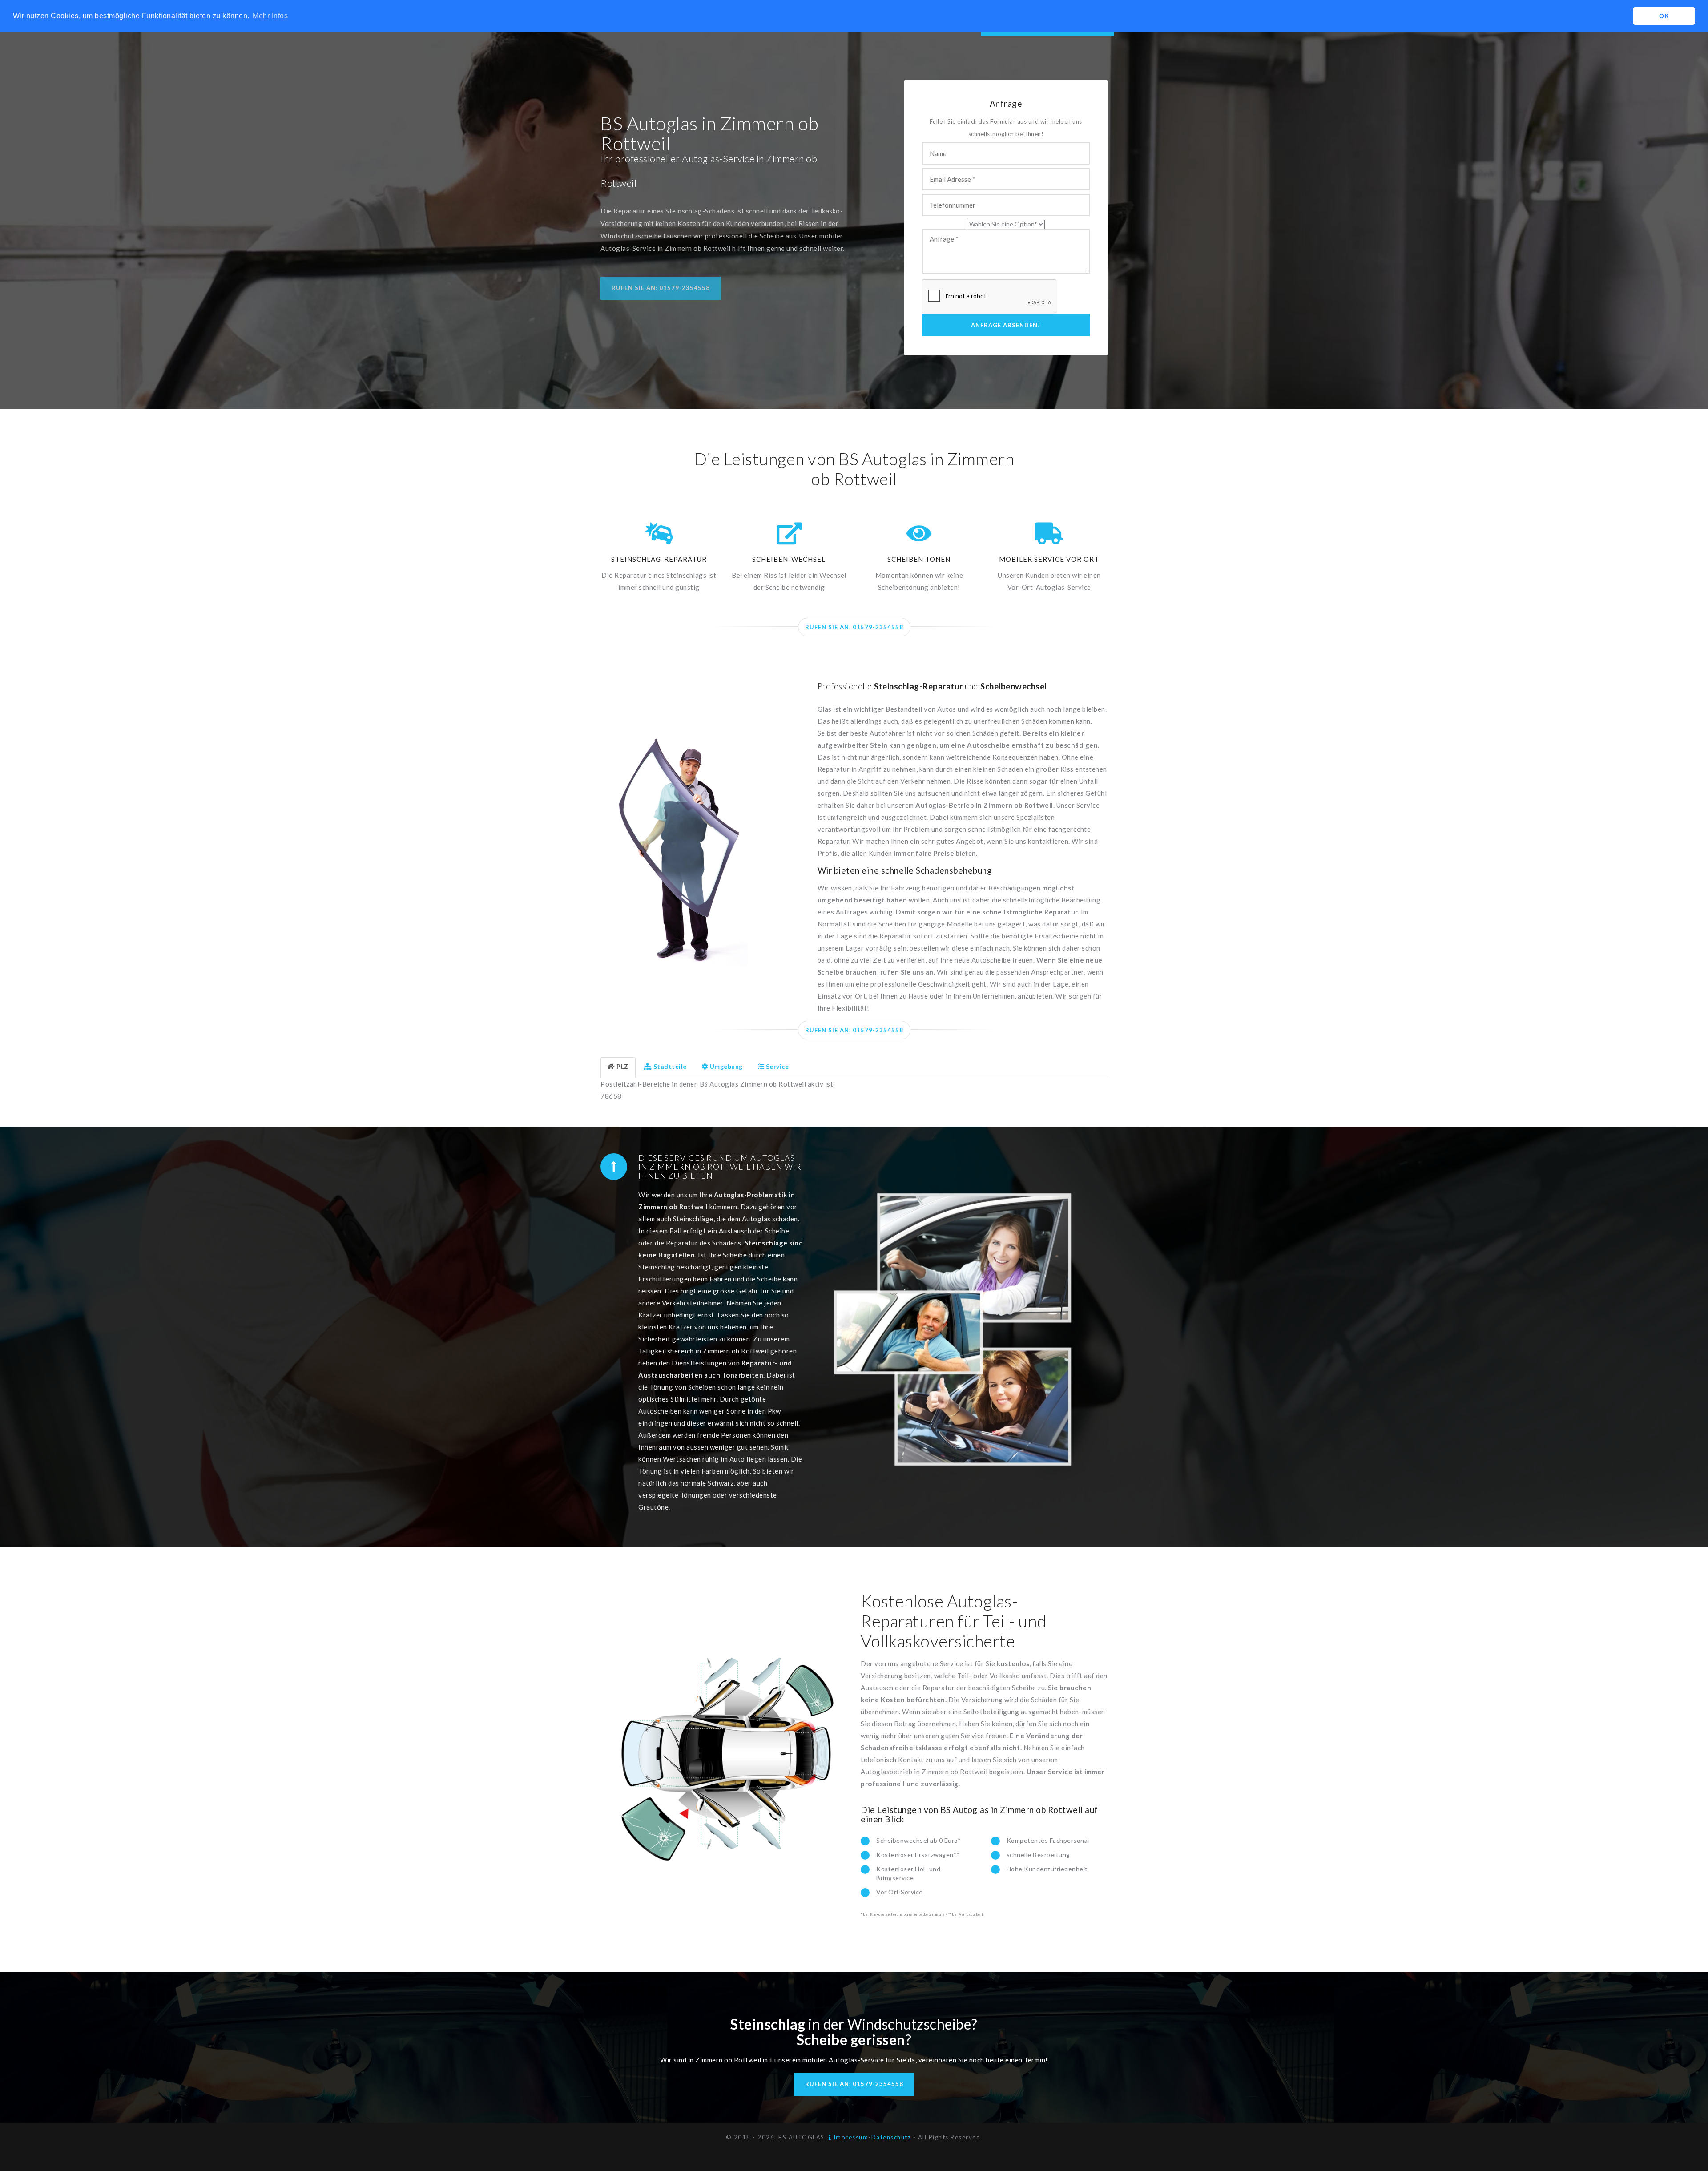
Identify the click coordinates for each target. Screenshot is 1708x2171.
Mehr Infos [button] (270, 16)
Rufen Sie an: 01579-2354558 (661, 288)
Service (777, 1066)
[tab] (618, 1068)
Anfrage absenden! (1006, 325)
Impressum (850, 2137)
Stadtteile (670, 1066)
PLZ (622, 1066)
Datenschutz (891, 2137)
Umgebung (726, 1066)
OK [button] (1664, 16)
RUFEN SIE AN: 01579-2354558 (854, 627)
